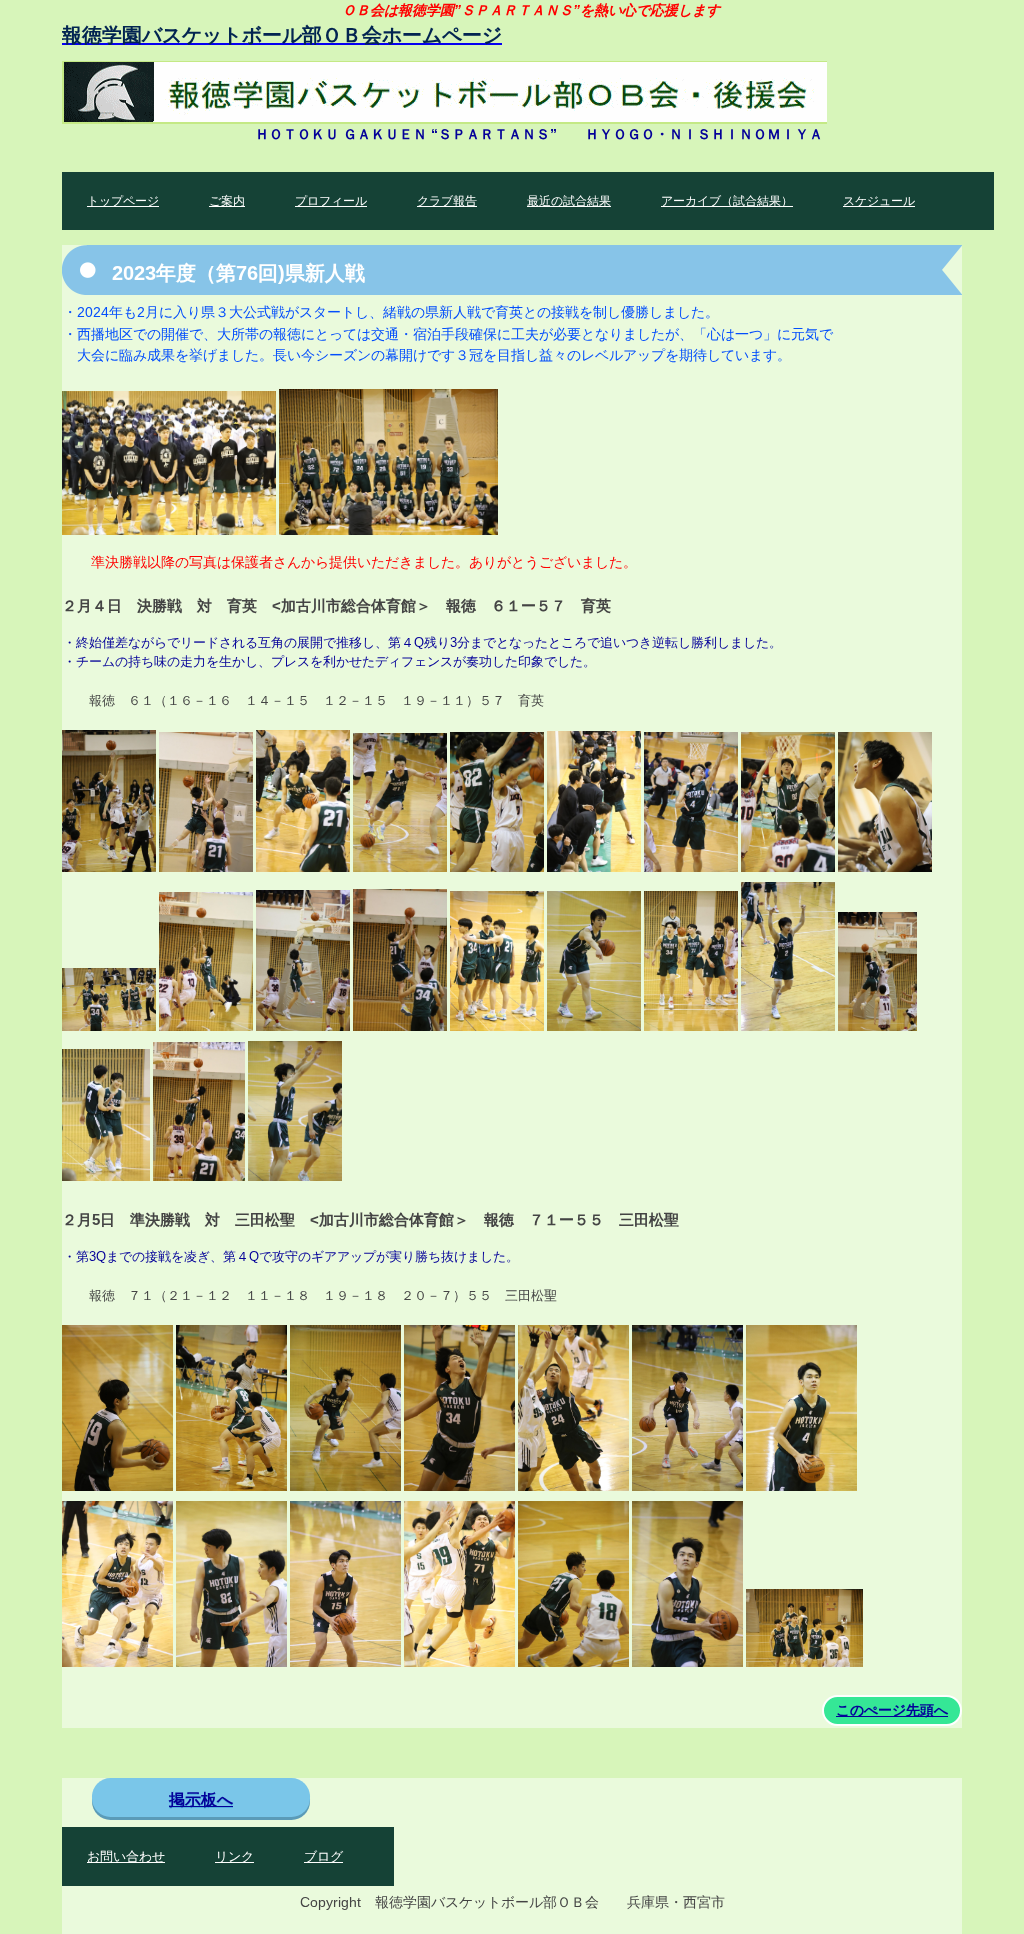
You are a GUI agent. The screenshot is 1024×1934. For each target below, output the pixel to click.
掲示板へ (201, 1799)
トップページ (123, 201)
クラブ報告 (447, 201)
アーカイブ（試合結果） (727, 201)
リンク (234, 1856)
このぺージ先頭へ (892, 1710)
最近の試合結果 (569, 201)
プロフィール (331, 201)
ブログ (323, 1856)
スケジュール (879, 201)
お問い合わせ (126, 1856)
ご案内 (227, 201)
